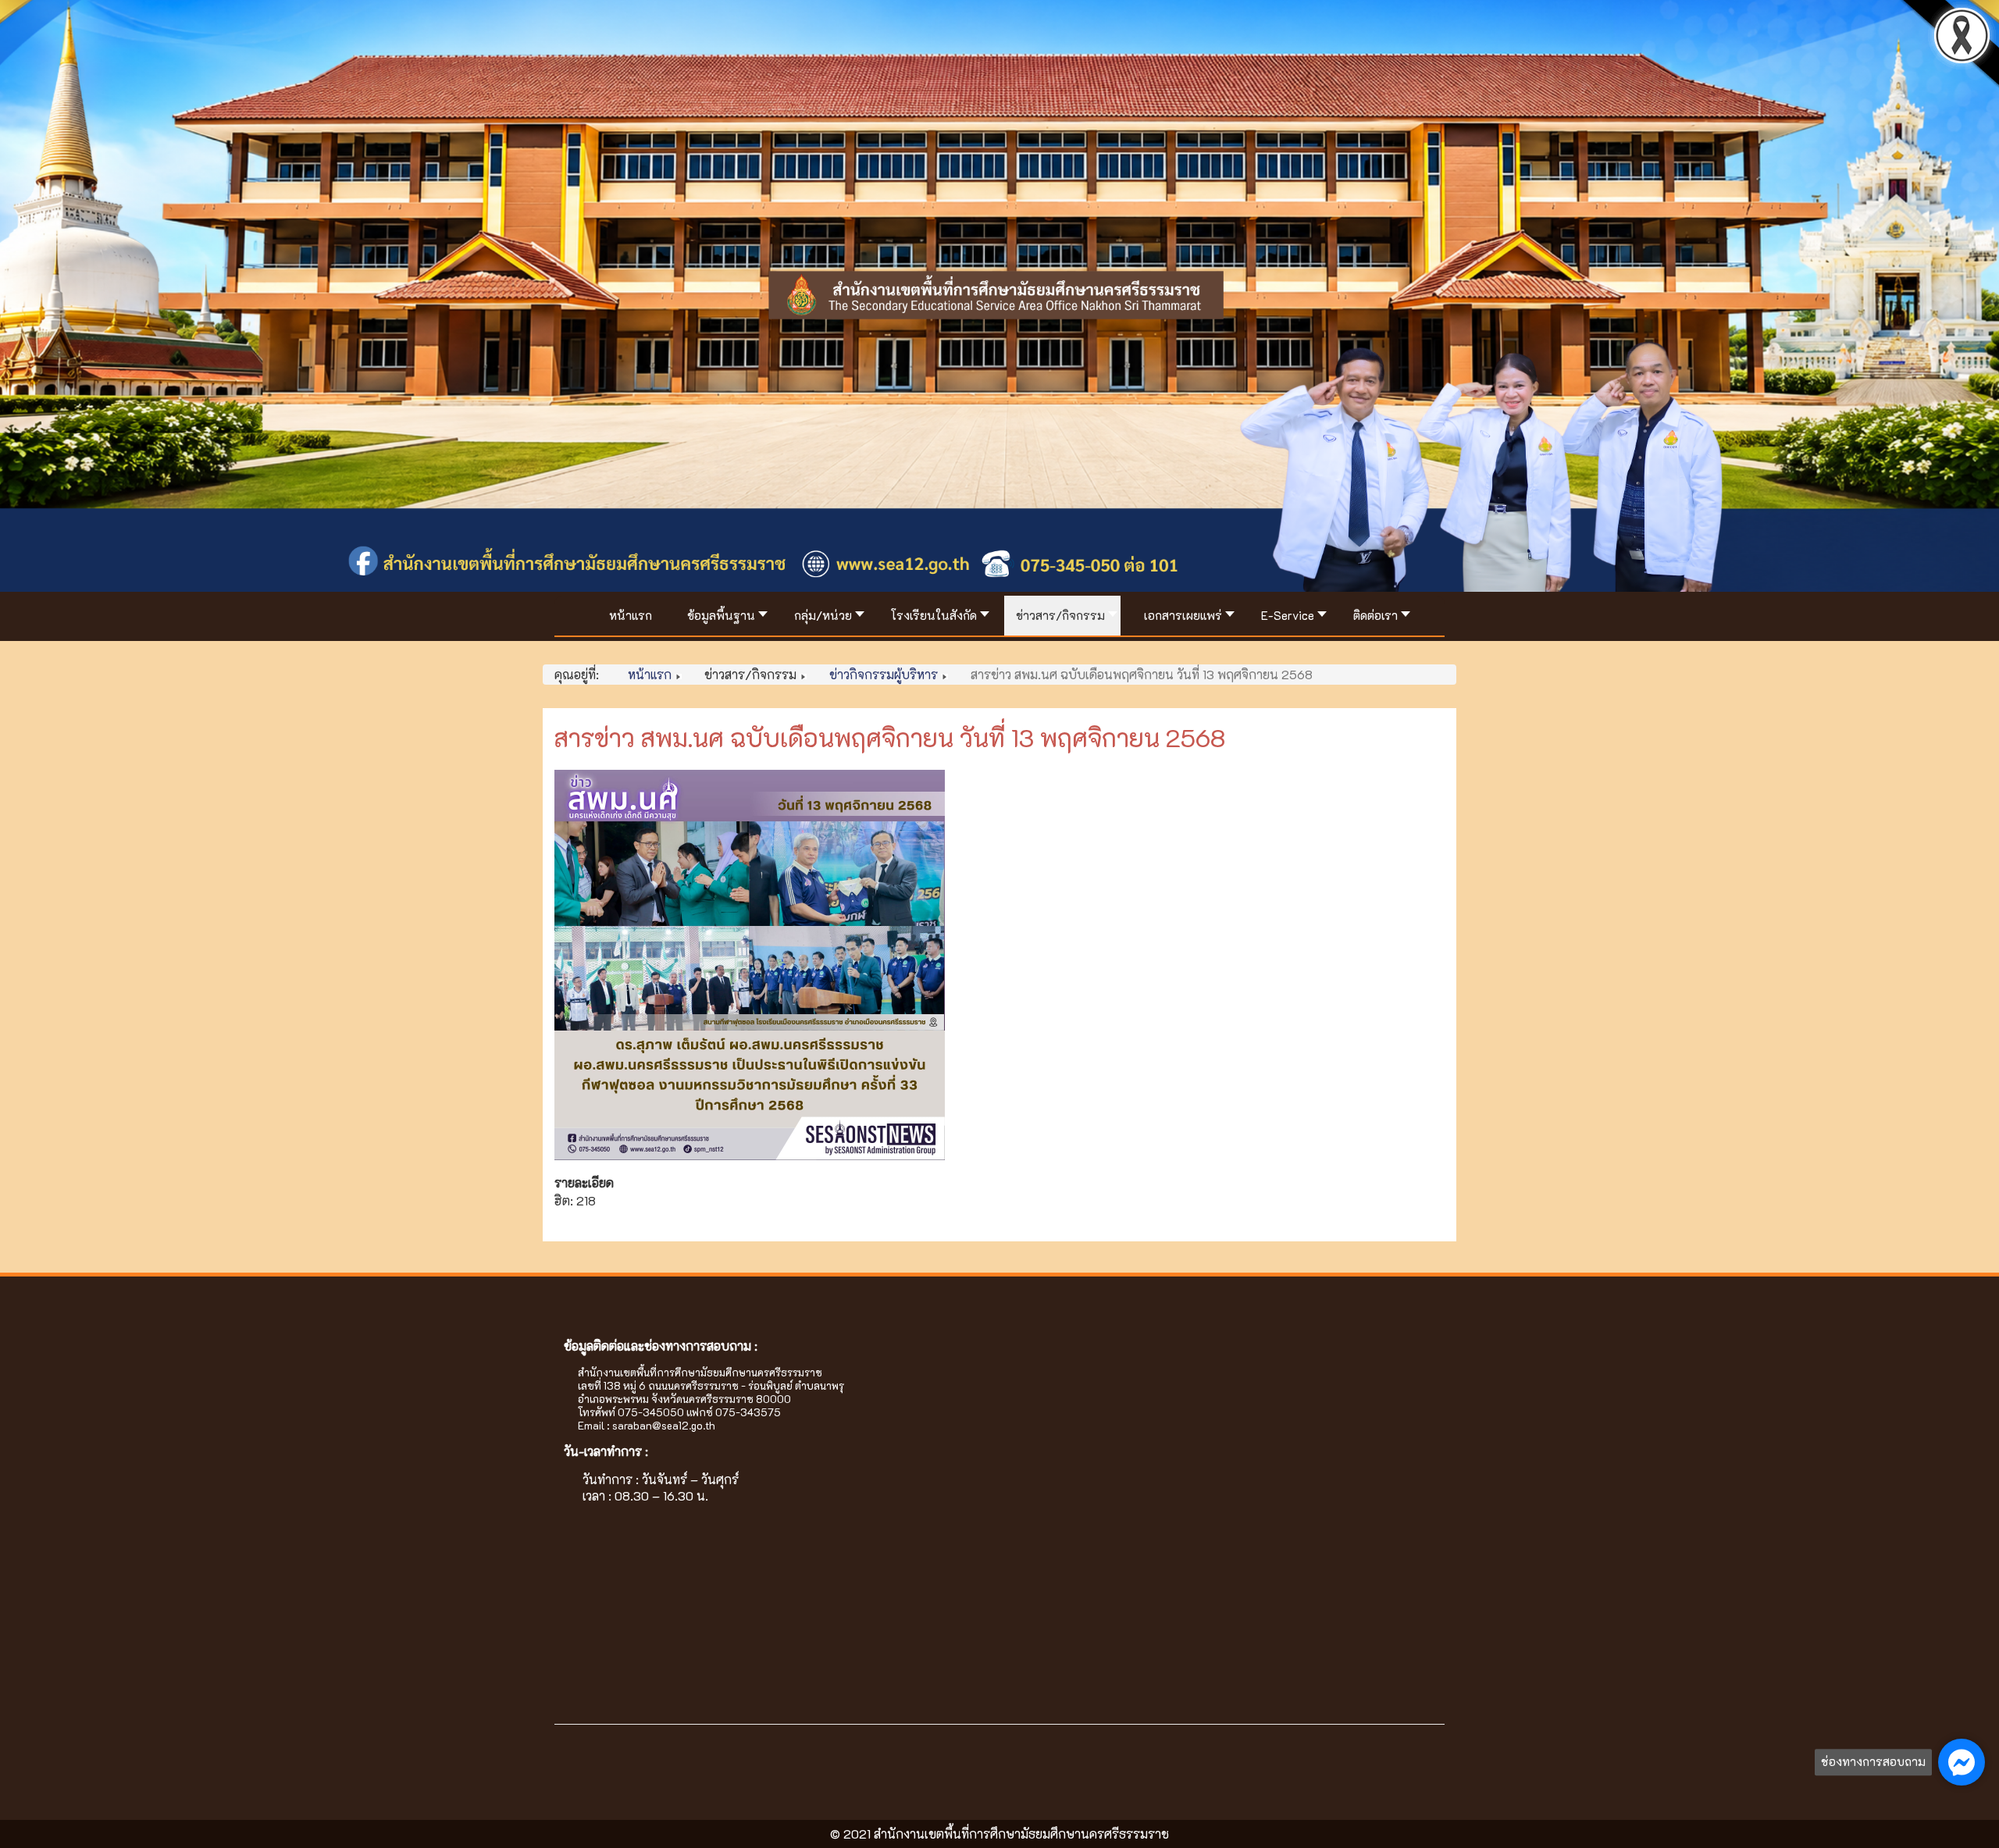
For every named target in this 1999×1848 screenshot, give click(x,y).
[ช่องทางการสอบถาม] (1962, 1762)
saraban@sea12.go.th (664, 1425)
